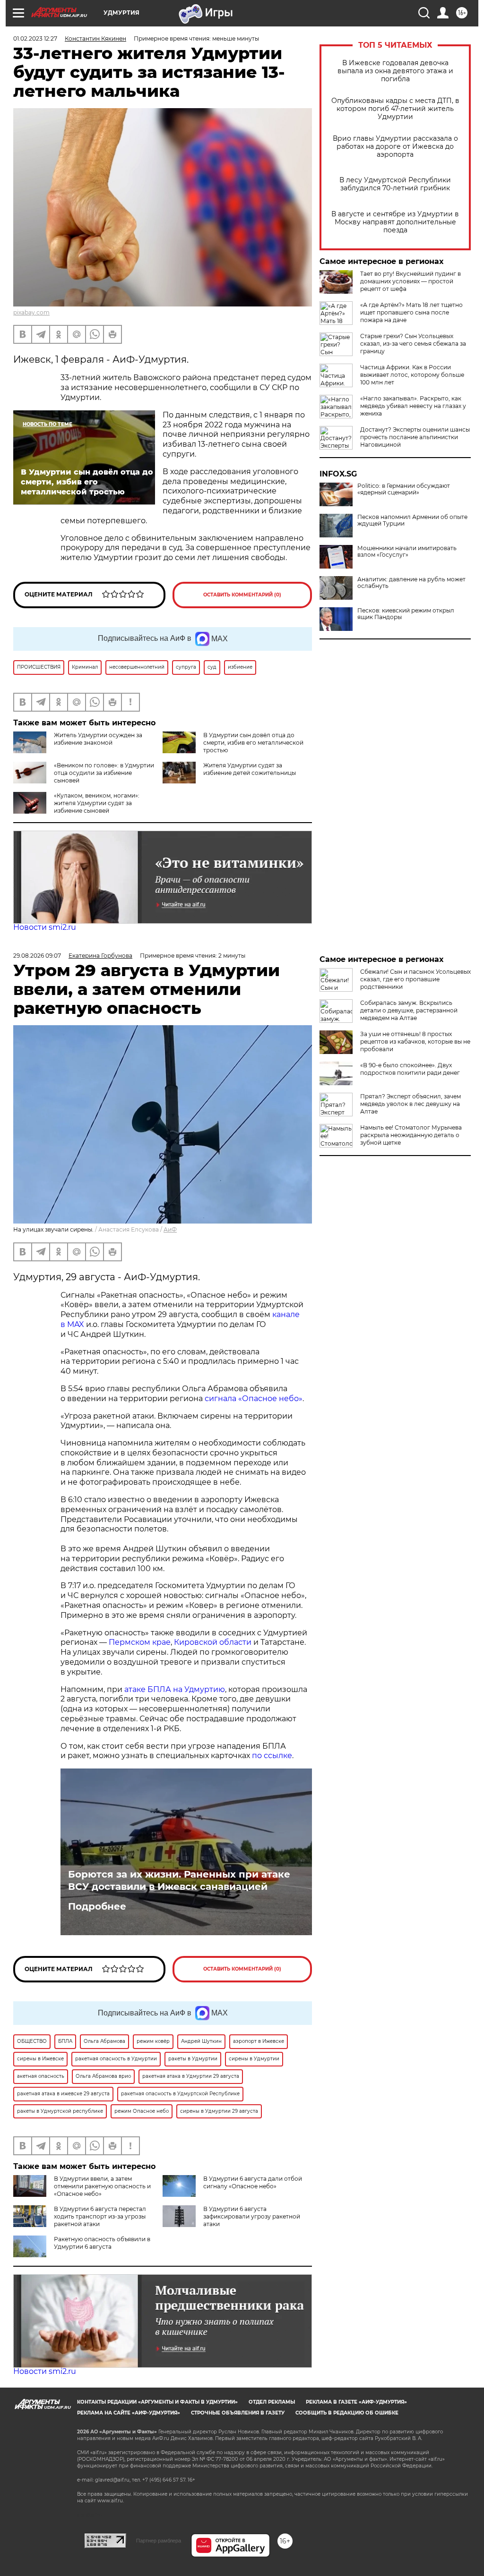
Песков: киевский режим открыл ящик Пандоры (406, 614)
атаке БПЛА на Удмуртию (175, 1689)
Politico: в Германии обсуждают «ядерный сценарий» (404, 489)
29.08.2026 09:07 (37, 956)
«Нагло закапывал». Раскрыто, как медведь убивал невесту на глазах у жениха (413, 406)
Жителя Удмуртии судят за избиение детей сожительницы (250, 769)
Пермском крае (140, 1642)
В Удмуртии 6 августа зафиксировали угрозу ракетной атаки (252, 2216)
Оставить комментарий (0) (242, 595)
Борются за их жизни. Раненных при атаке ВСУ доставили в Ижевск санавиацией (179, 1880)
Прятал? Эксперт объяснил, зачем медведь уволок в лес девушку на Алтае (411, 1104)
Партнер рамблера (159, 2541)
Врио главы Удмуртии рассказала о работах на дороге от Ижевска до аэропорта (395, 147)
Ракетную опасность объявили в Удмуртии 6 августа (102, 2243)
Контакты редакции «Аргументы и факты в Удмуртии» (157, 2402)
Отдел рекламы (272, 2402)
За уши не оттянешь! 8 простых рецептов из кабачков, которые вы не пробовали (415, 1041)
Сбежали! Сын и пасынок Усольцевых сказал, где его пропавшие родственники (415, 979)
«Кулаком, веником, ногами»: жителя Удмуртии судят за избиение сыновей (97, 803)
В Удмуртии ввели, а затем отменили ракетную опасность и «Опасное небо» (102, 2186)
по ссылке (272, 1756)
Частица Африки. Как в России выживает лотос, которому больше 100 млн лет (412, 375)
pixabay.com (31, 312)
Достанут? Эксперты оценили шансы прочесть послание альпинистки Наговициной (415, 437)
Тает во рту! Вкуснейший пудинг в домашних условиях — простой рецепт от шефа (411, 281)
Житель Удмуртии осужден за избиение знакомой (98, 739)
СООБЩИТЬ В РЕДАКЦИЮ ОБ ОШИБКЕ (347, 2413)
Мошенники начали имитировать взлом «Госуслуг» (407, 552)
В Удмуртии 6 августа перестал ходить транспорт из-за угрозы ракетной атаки (100, 2216)
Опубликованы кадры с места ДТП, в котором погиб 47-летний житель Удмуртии (395, 109)
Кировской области (213, 1642)
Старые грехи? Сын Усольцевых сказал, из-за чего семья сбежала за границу (413, 344)
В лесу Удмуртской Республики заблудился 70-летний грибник (395, 184)
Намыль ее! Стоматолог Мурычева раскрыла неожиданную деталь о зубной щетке (411, 1135)
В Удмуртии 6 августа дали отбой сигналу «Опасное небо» (253, 2182)
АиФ (170, 1229)
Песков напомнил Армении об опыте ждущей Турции (412, 520)
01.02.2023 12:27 (35, 38)
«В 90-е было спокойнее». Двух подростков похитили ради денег (410, 1069)
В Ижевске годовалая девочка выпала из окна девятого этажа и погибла (395, 71)
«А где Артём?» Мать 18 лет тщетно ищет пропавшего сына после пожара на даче (411, 312)
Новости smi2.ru (45, 927)
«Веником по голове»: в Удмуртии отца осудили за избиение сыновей (104, 773)
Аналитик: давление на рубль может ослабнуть (411, 583)
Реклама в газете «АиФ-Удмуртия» (356, 2402)
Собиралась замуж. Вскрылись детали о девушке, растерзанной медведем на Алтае (409, 1010)
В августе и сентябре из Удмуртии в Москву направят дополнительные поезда (395, 222)
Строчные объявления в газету (238, 2413)
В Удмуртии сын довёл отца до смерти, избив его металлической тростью (253, 743)
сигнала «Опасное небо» (254, 1399)
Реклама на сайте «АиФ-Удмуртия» (129, 2413)
